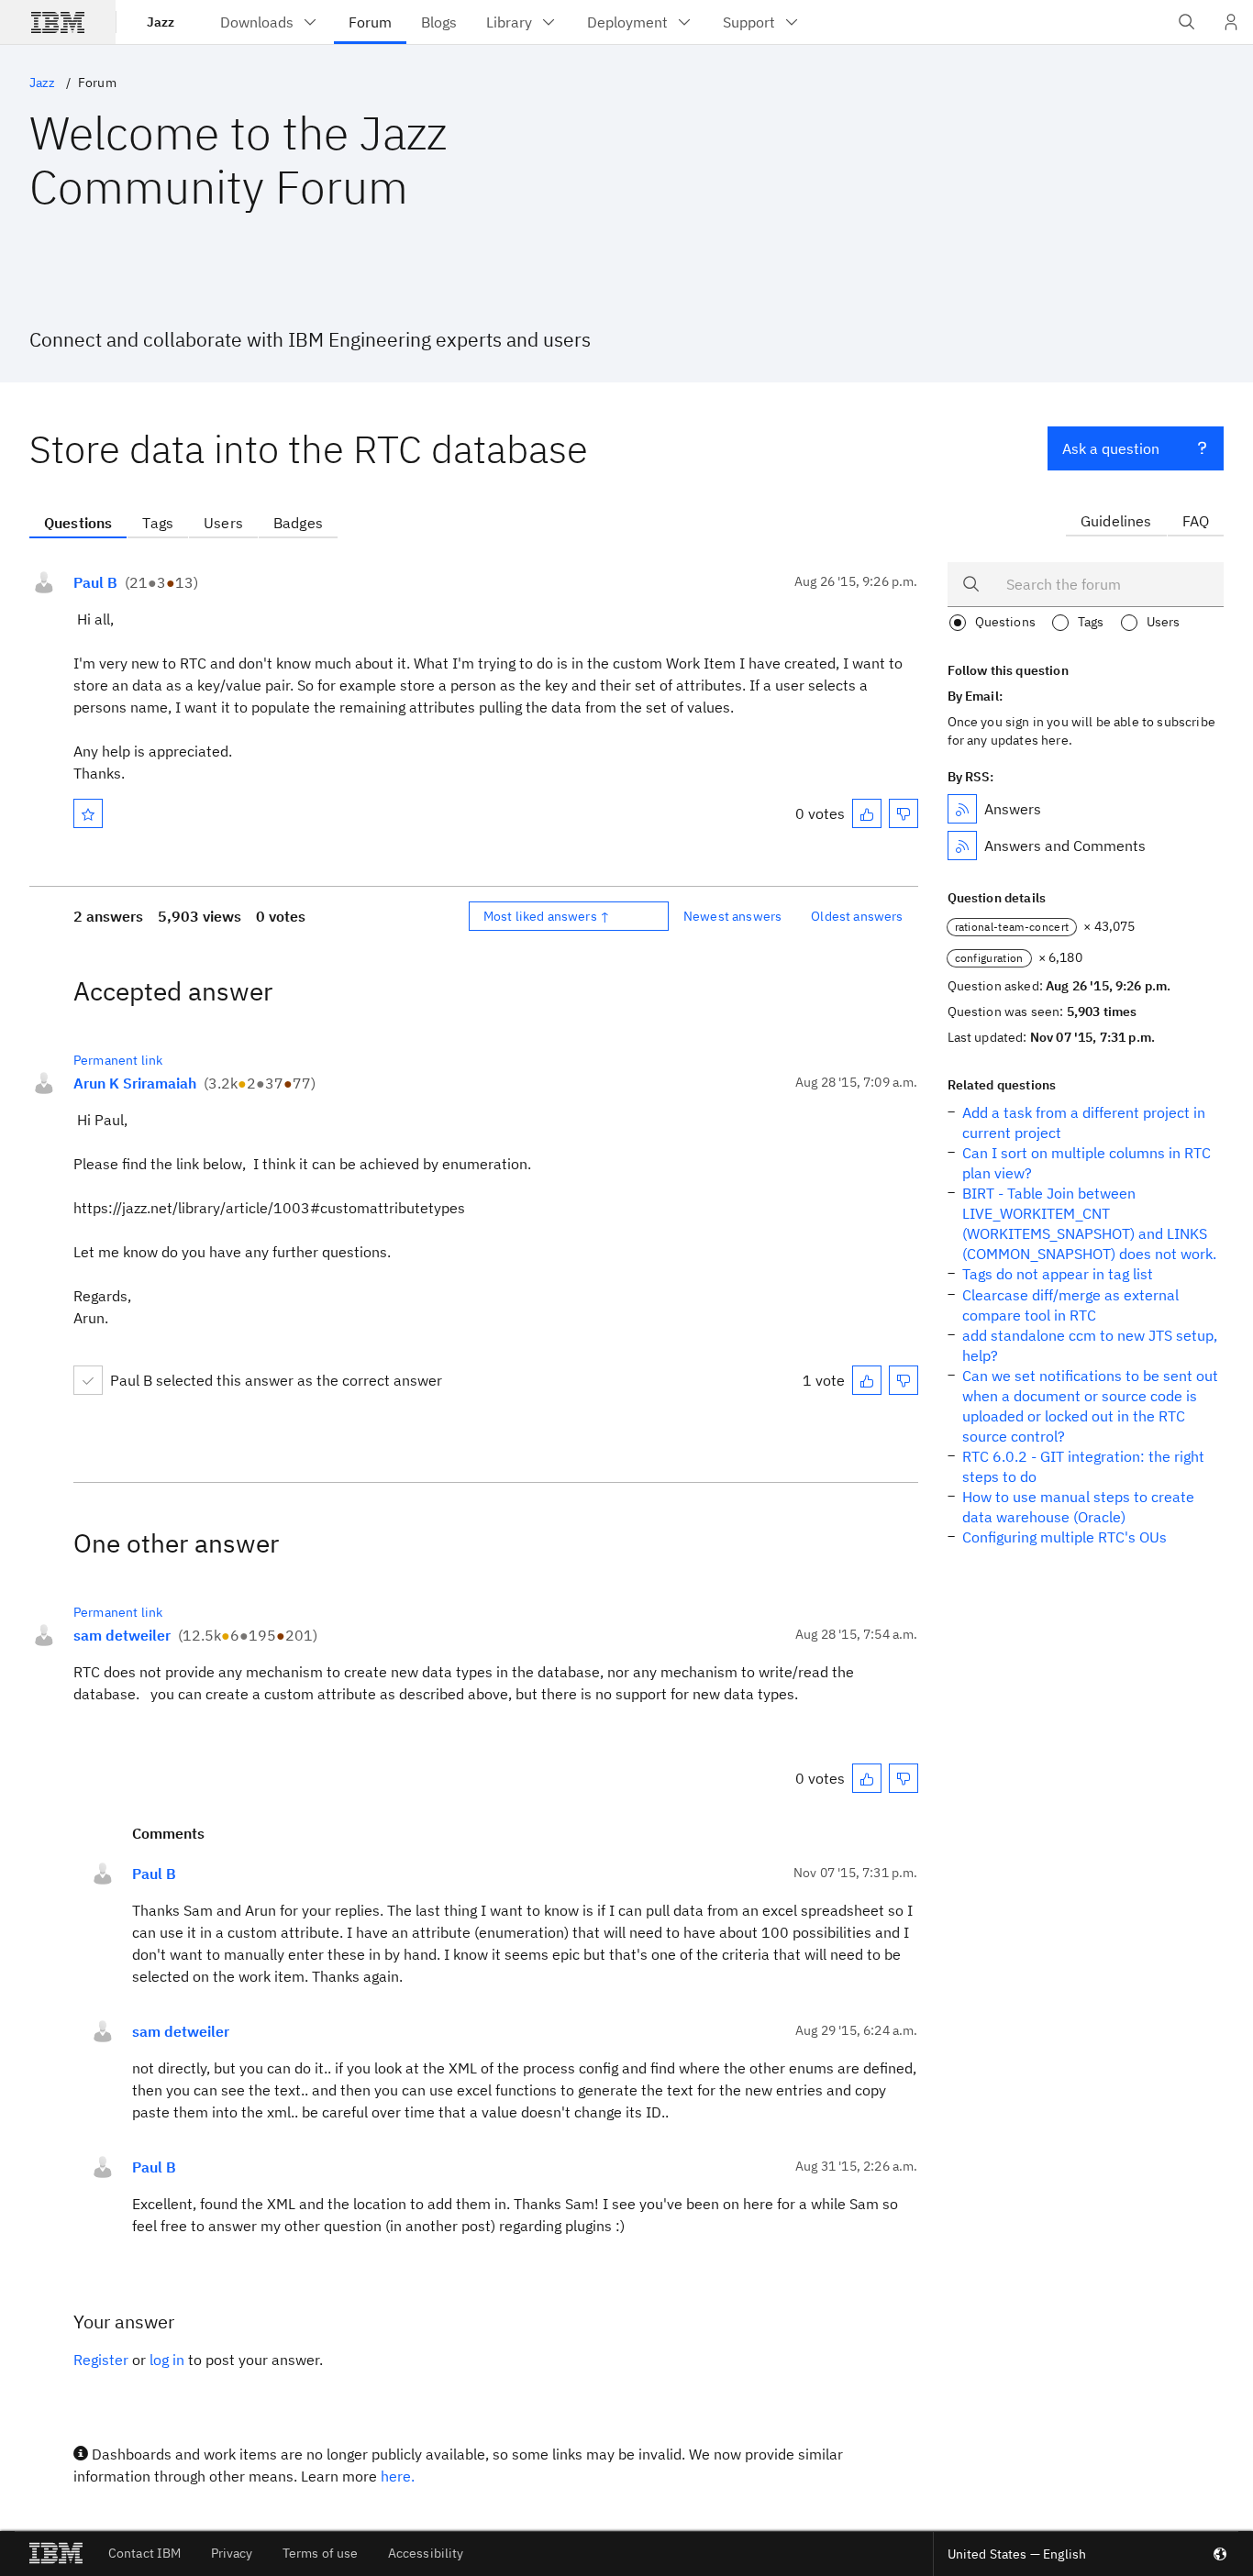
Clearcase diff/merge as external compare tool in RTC (1070, 1305)
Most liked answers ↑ (547, 916)
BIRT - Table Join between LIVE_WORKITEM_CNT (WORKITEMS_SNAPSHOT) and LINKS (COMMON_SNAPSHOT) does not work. (1089, 1223)
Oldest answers (857, 916)
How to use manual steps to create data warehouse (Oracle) (1078, 1507)
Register (101, 2360)
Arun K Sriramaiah (135, 1083)
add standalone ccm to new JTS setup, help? (1090, 1345)
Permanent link (118, 1060)
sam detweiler (122, 1635)
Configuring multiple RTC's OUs (1064, 1537)
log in (167, 2360)
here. (398, 2476)
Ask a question (1111, 448)
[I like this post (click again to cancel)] (867, 813)
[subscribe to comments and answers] (962, 846)
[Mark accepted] (88, 1380)
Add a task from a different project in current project (1084, 1122)
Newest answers (732, 916)
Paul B (95, 582)
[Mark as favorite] (88, 813)
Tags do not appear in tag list (1058, 1274)
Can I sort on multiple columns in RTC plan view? (1087, 1163)
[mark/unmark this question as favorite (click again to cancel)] (88, 813)
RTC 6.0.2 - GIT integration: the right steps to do (1083, 1466)
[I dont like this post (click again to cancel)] (904, 813)
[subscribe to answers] (962, 809)
